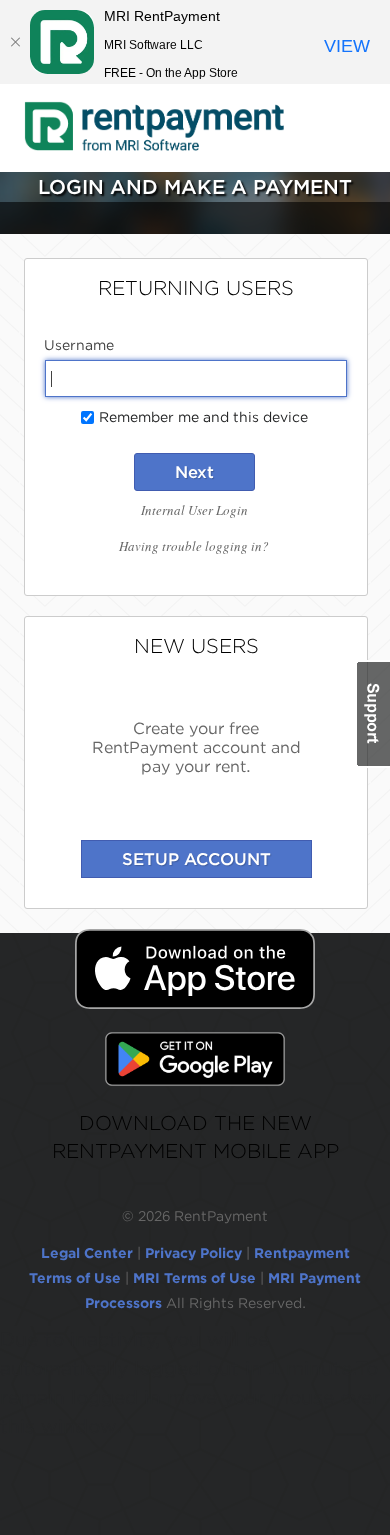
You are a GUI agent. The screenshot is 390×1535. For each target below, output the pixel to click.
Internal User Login (194, 510)
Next (194, 472)
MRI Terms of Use (194, 1278)
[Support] (372, 714)
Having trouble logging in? (194, 546)
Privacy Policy (193, 1253)
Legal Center (87, 1253)
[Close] (15, 42)
